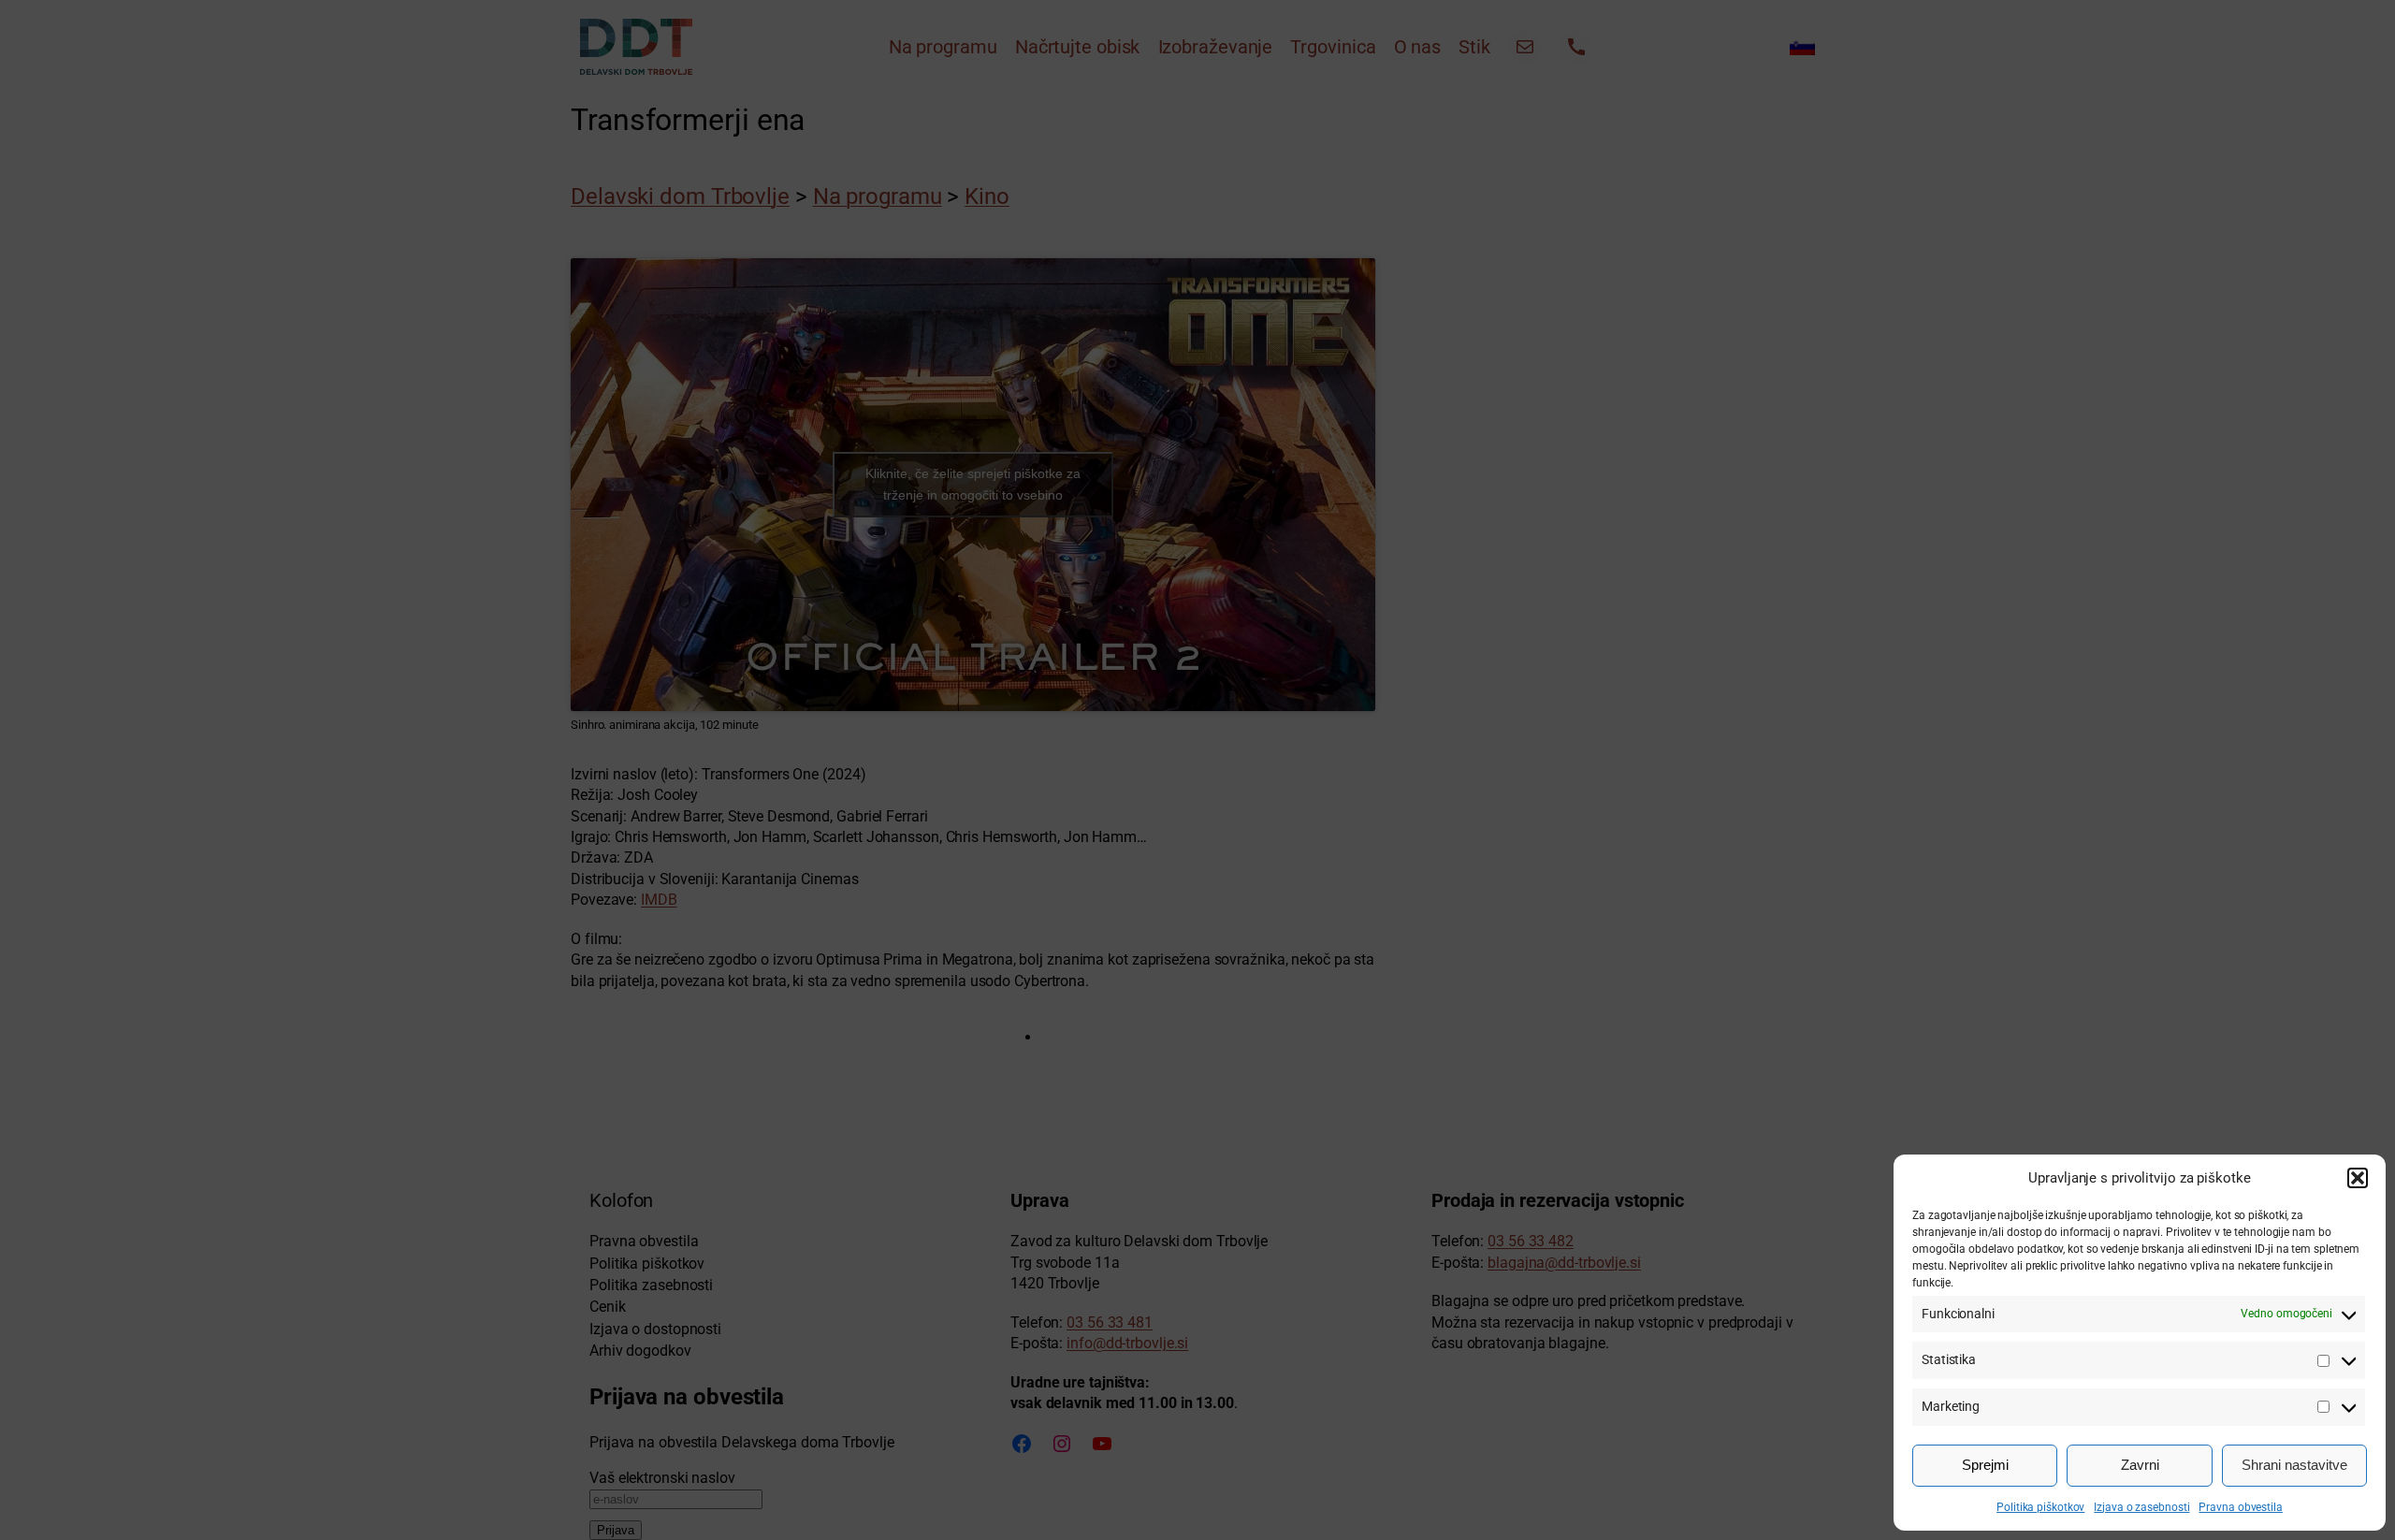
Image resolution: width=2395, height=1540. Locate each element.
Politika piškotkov (2040, 1507)
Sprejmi (1985, 1465)
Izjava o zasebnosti (2141, 1507)
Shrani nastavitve (2294, 1465)
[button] (2358, 1178)
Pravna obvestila (2240, 1507)
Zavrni (2140, 1465)
